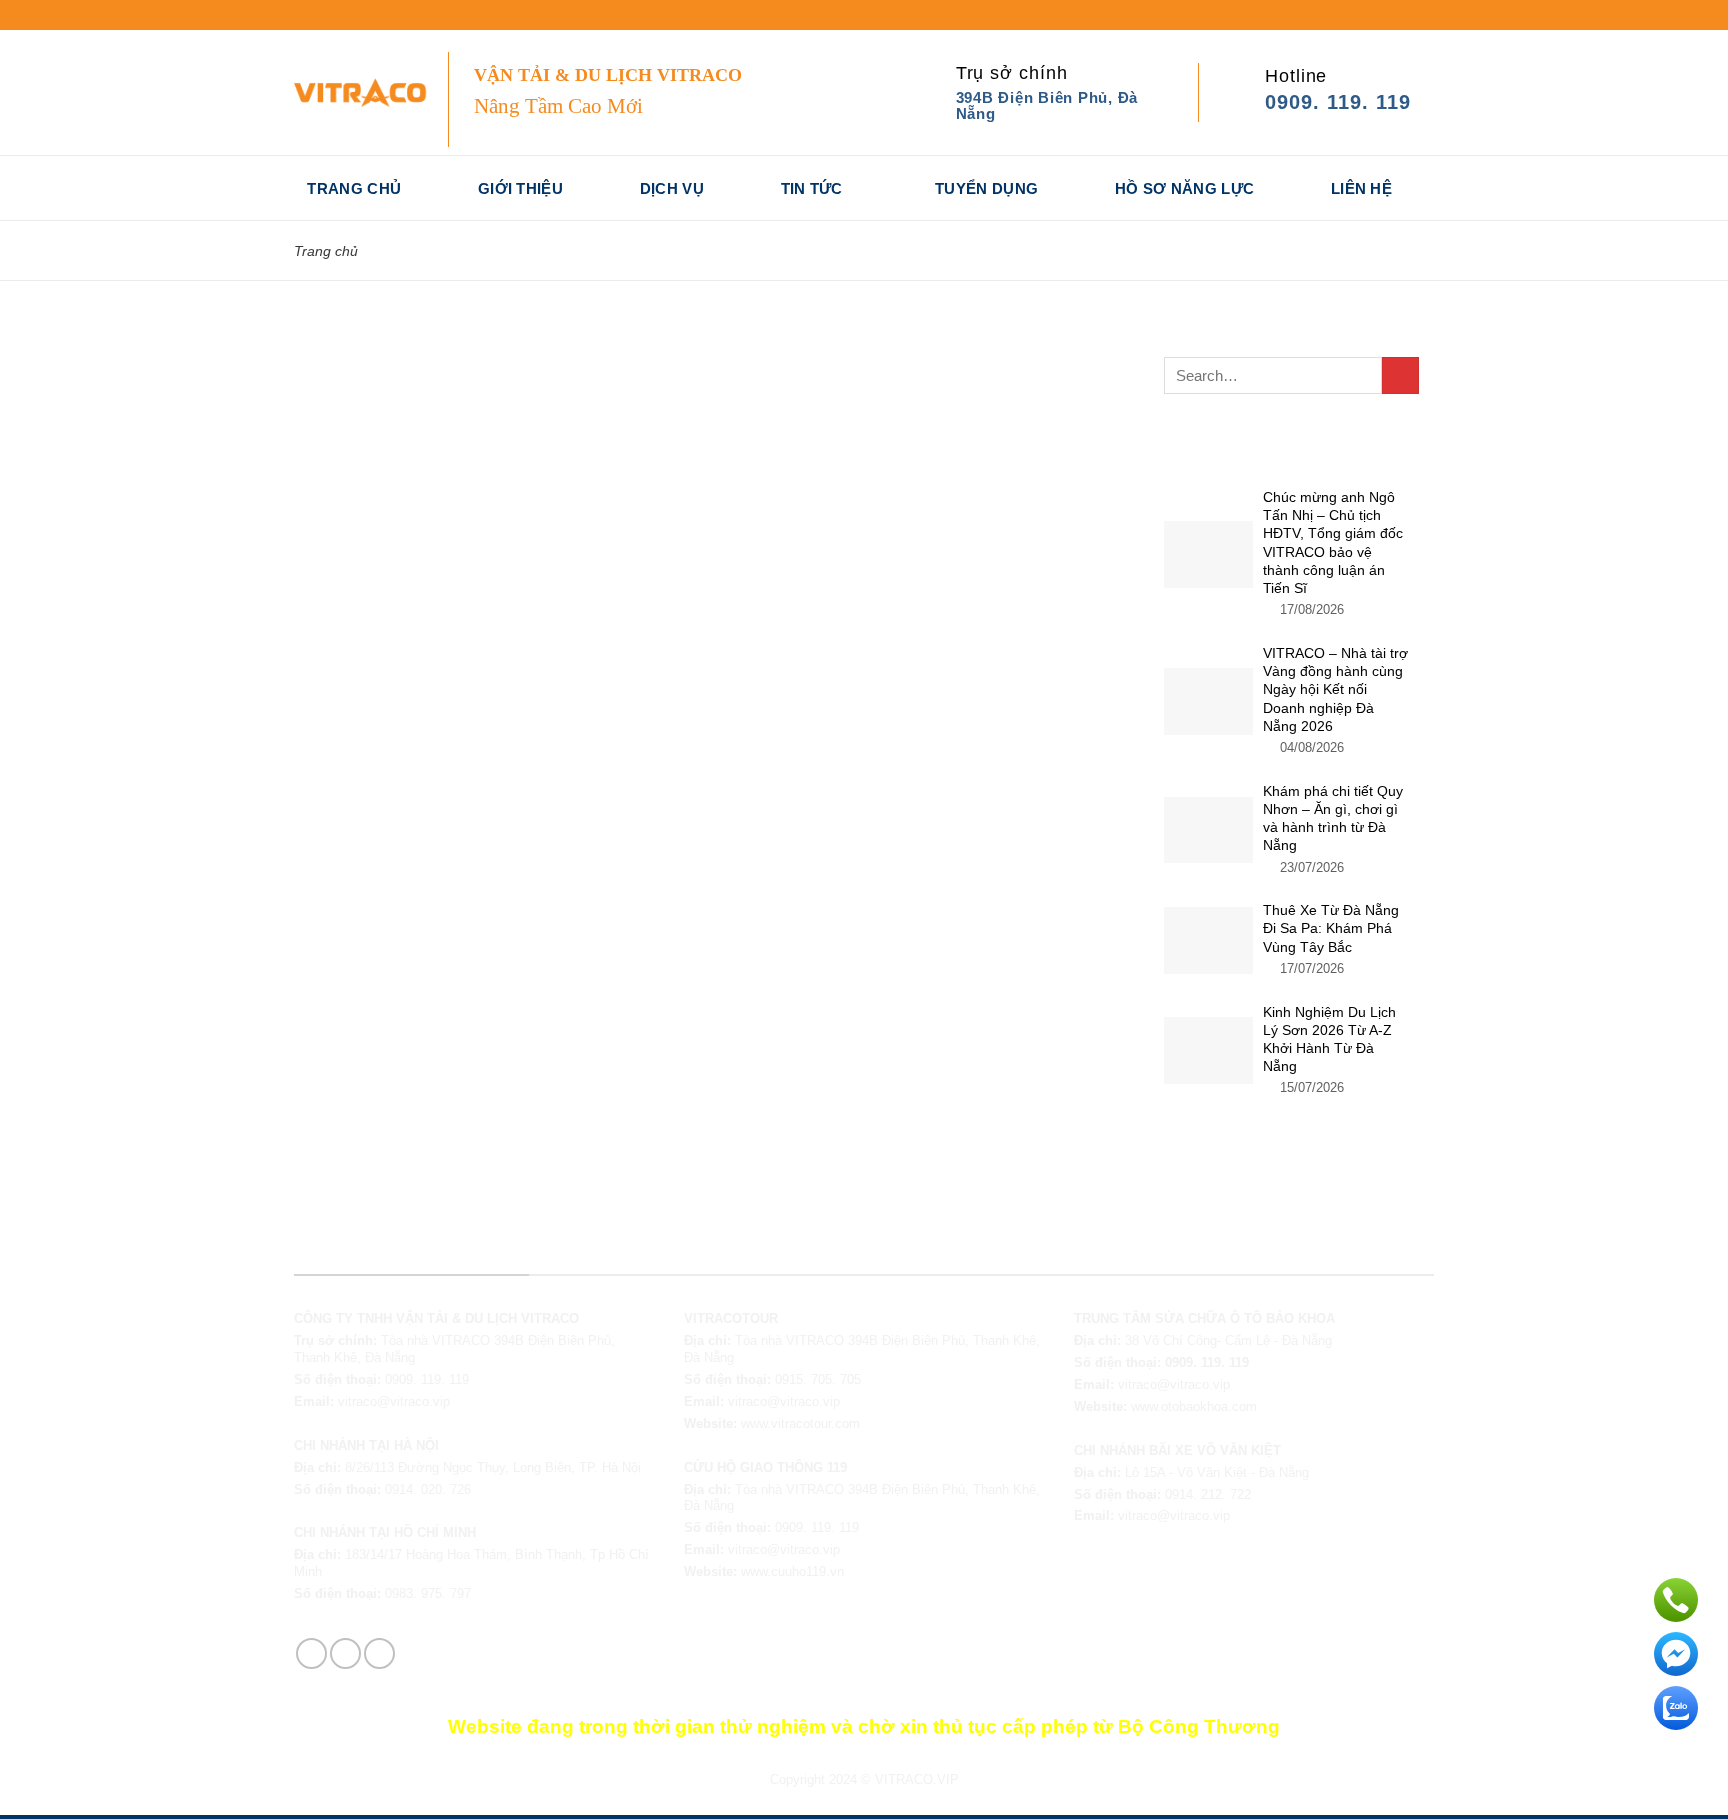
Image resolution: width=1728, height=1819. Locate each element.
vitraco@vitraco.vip (394, 1401)
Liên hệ (1361, 188)
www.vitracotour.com (800, 1423)
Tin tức (812, 188)
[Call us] (357, 15)
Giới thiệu (520, 188)
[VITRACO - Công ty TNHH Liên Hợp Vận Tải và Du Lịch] (369, 92)
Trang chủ (354, 188)
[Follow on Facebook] (302, 15)
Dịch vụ (672, 188)
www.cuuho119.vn (792, 1571)
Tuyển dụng (986, 188)
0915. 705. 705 (818, 1379)
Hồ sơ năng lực (1184, 188)
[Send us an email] (339, 15)
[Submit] (1400, 375)
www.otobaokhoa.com (1194, 1406)
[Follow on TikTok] (321, 15)
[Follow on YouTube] (375, 15)
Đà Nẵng (1284, 1472)
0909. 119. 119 (427, 1379)
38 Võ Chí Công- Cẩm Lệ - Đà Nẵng (1228, 1340)
